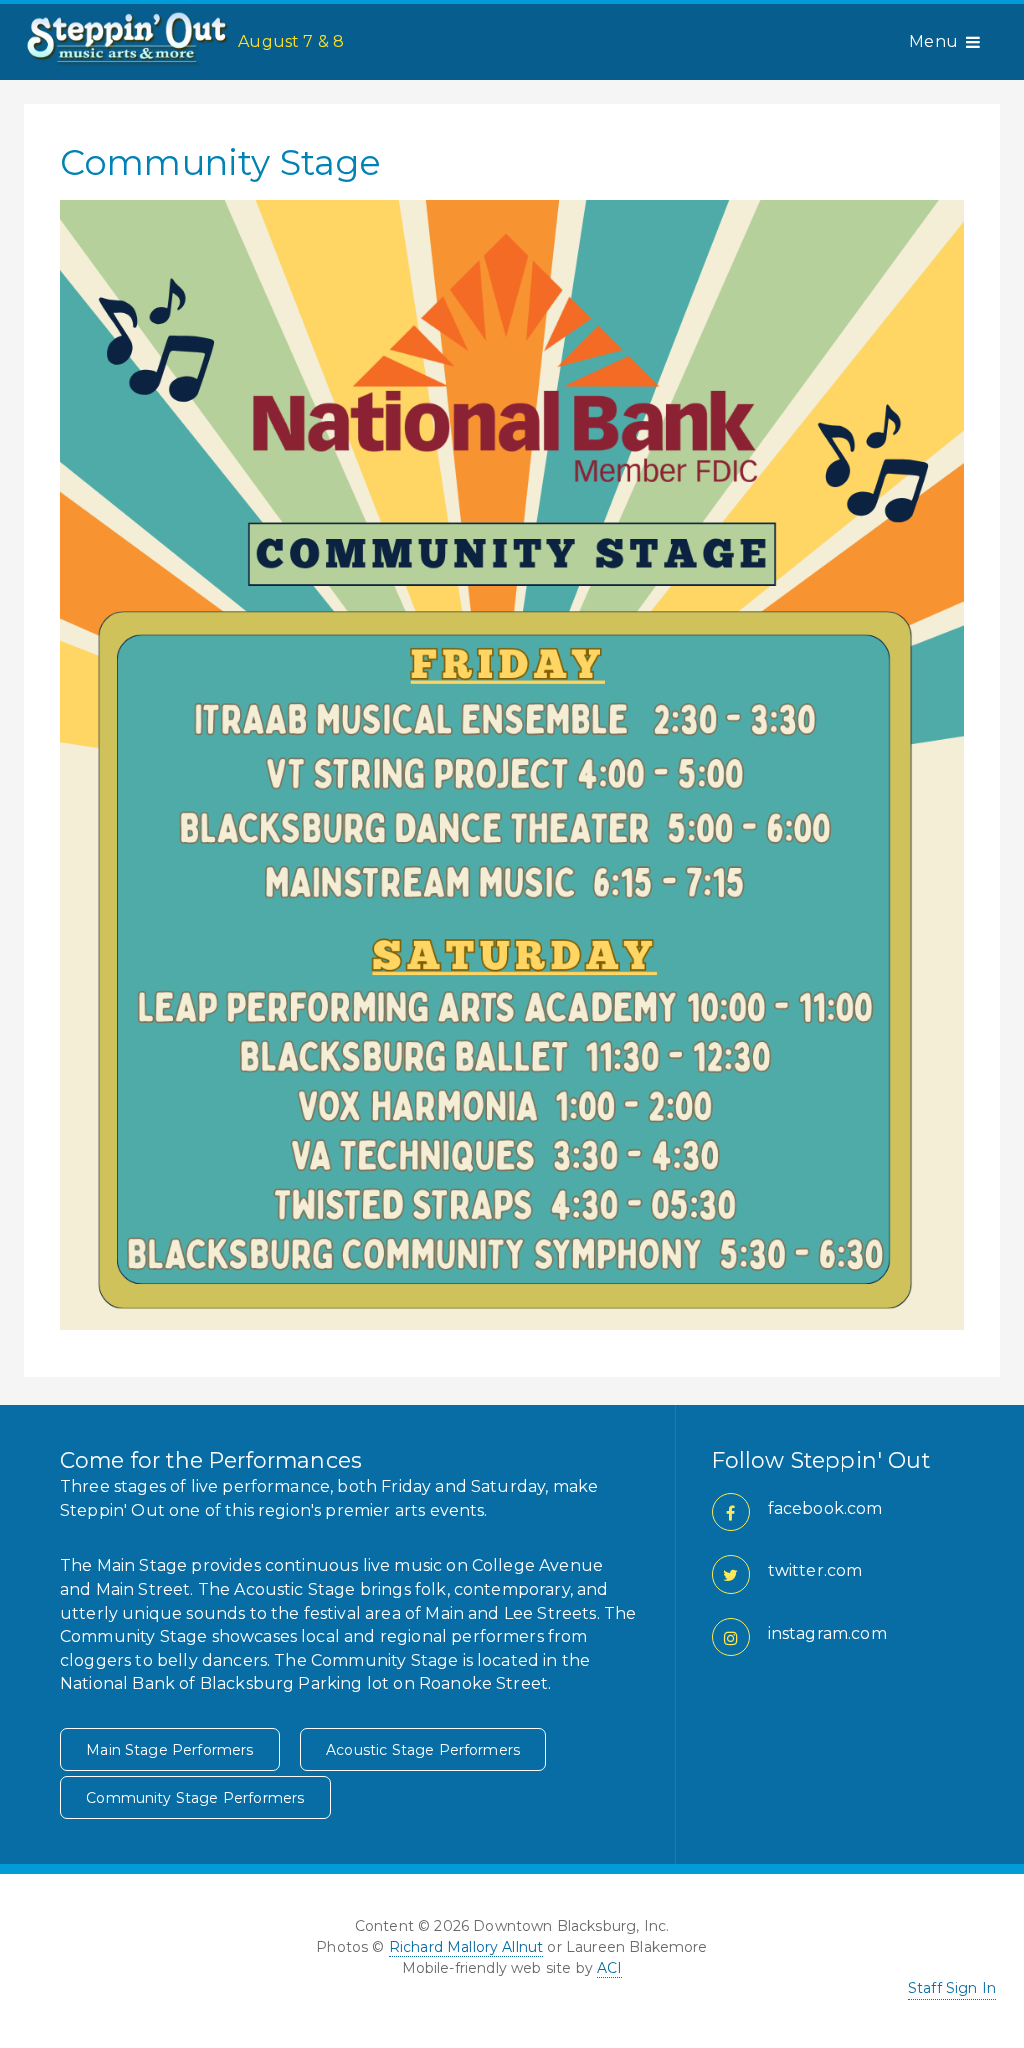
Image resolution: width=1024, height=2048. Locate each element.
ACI (609, 1968)
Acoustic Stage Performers (423, 1750)
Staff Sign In (952, 1988)
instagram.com (827, 1633)
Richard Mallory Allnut (466, 1947)
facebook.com (825, 1508)
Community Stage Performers (195, 1798)
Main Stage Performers (169, 1750)
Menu (933, 41)
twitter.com (815, 1570)
